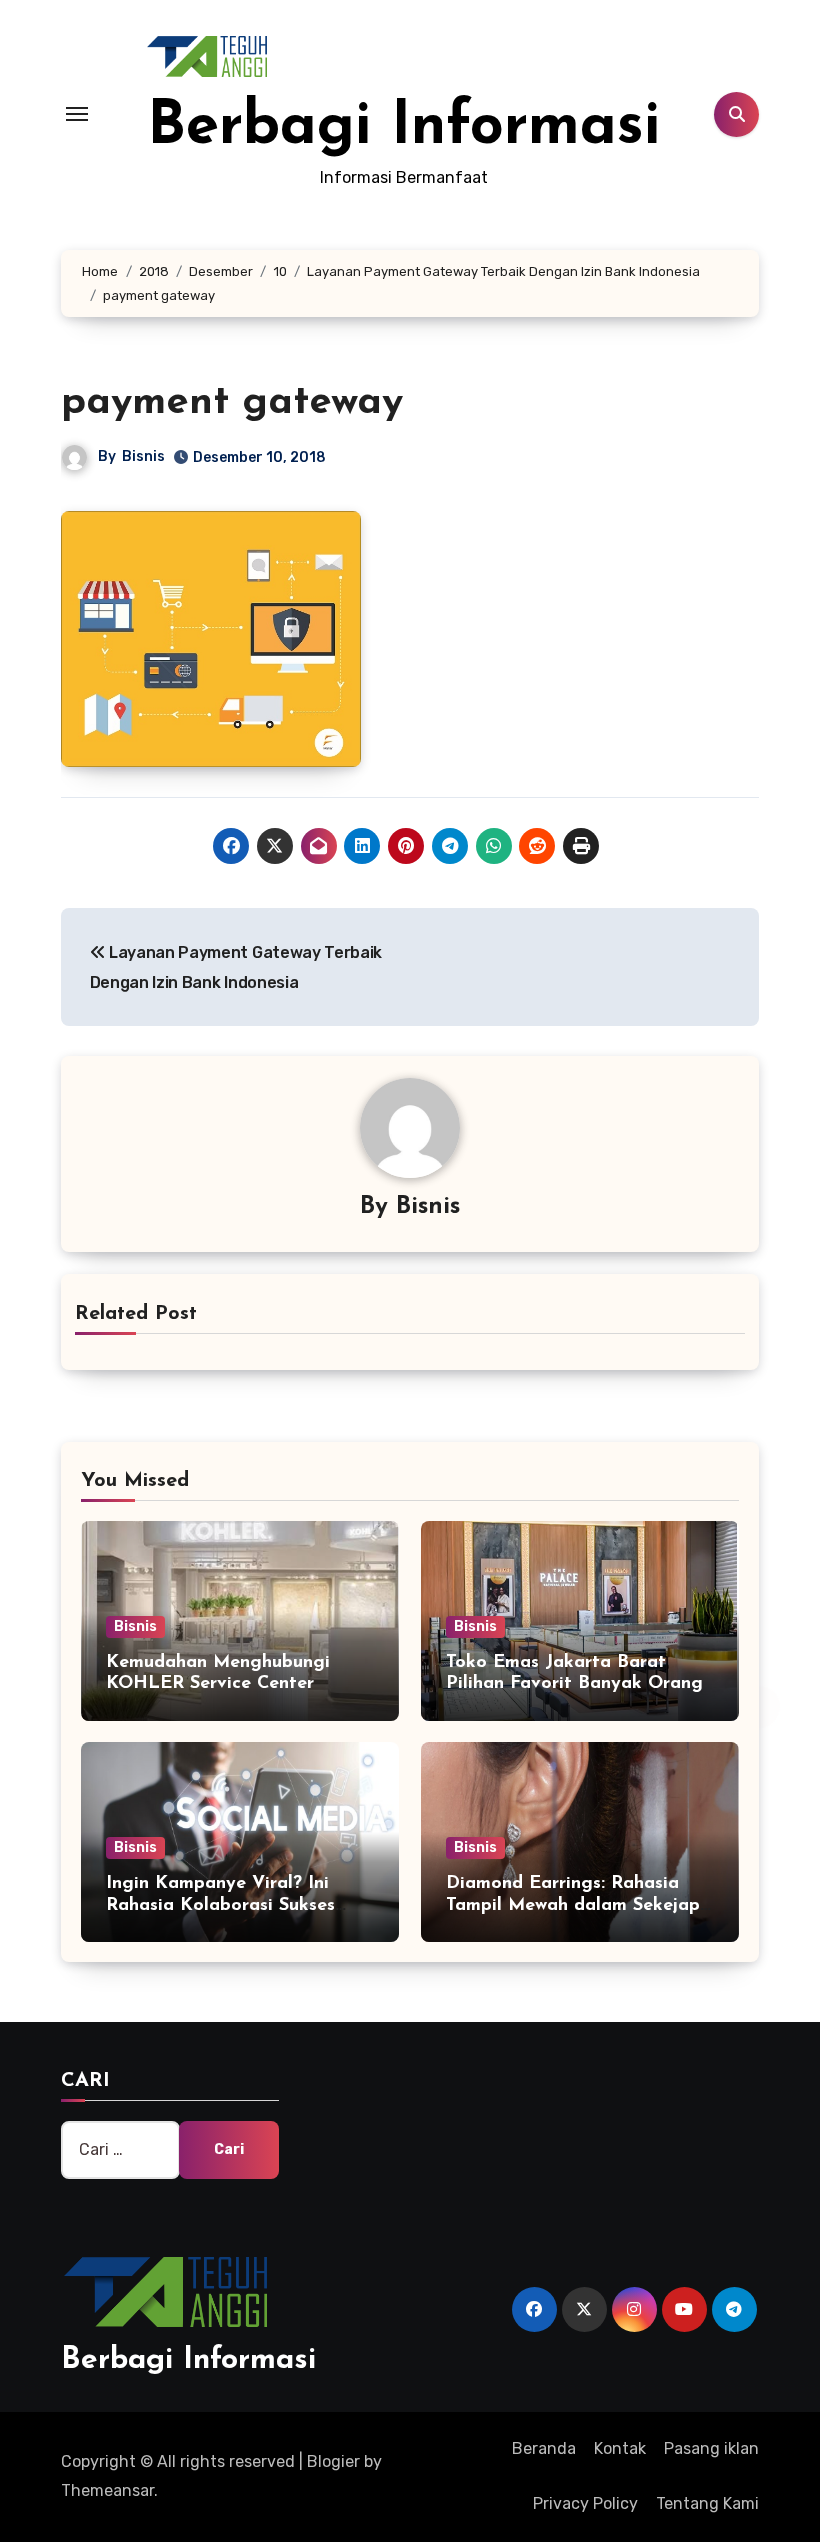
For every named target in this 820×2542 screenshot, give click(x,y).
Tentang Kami (707, 2503)
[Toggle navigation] (77, 114)
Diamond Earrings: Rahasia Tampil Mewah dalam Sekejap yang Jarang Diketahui (573, 1905)
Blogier (333, 2461)
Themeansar (107, 2490)
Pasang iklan (711, 2448)
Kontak (620, 2448)
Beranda (544, 2448)
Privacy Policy (585, 2503)
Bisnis (143, 456)
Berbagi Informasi (403, 128)
